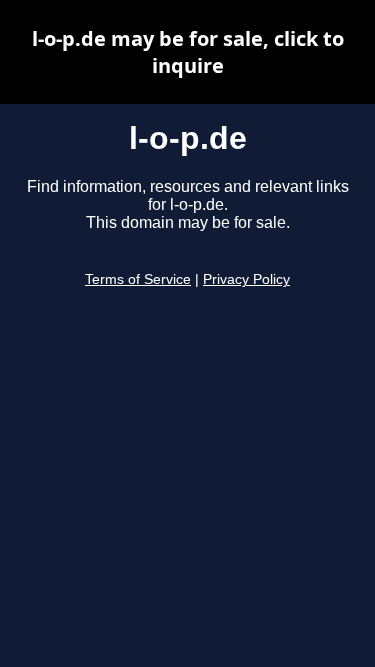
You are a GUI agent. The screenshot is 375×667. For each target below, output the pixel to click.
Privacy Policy (246, 279)
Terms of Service (138, 279)
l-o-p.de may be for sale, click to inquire (188, 52)
